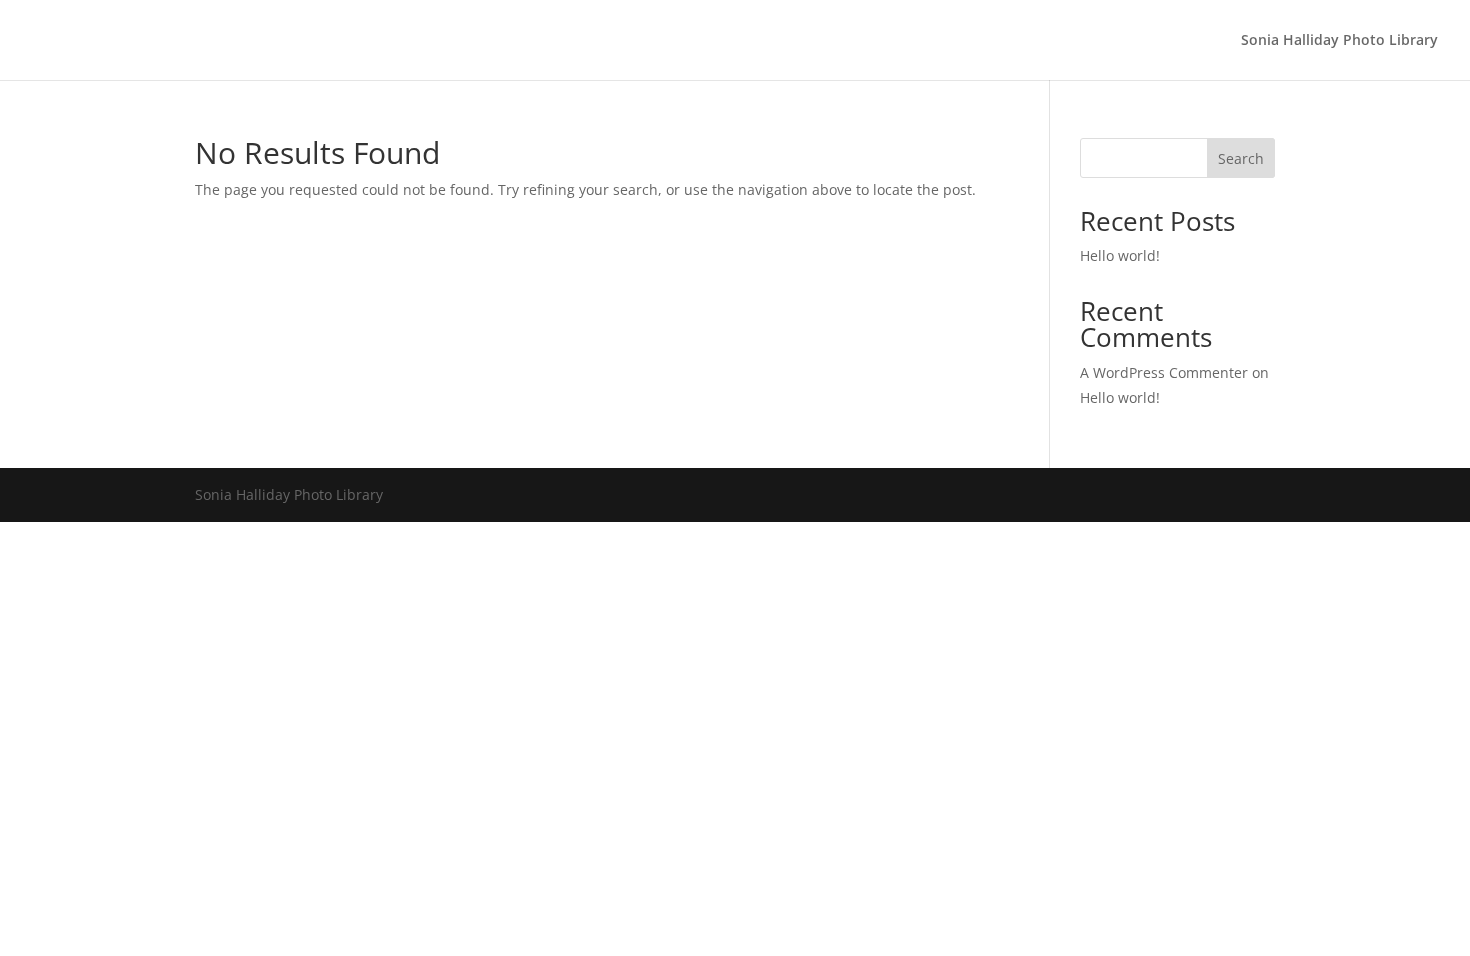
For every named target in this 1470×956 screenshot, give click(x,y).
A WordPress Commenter (1164, 372)
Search (1241, 158)
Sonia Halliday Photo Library (1339, 41)
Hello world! (1120, 255)
